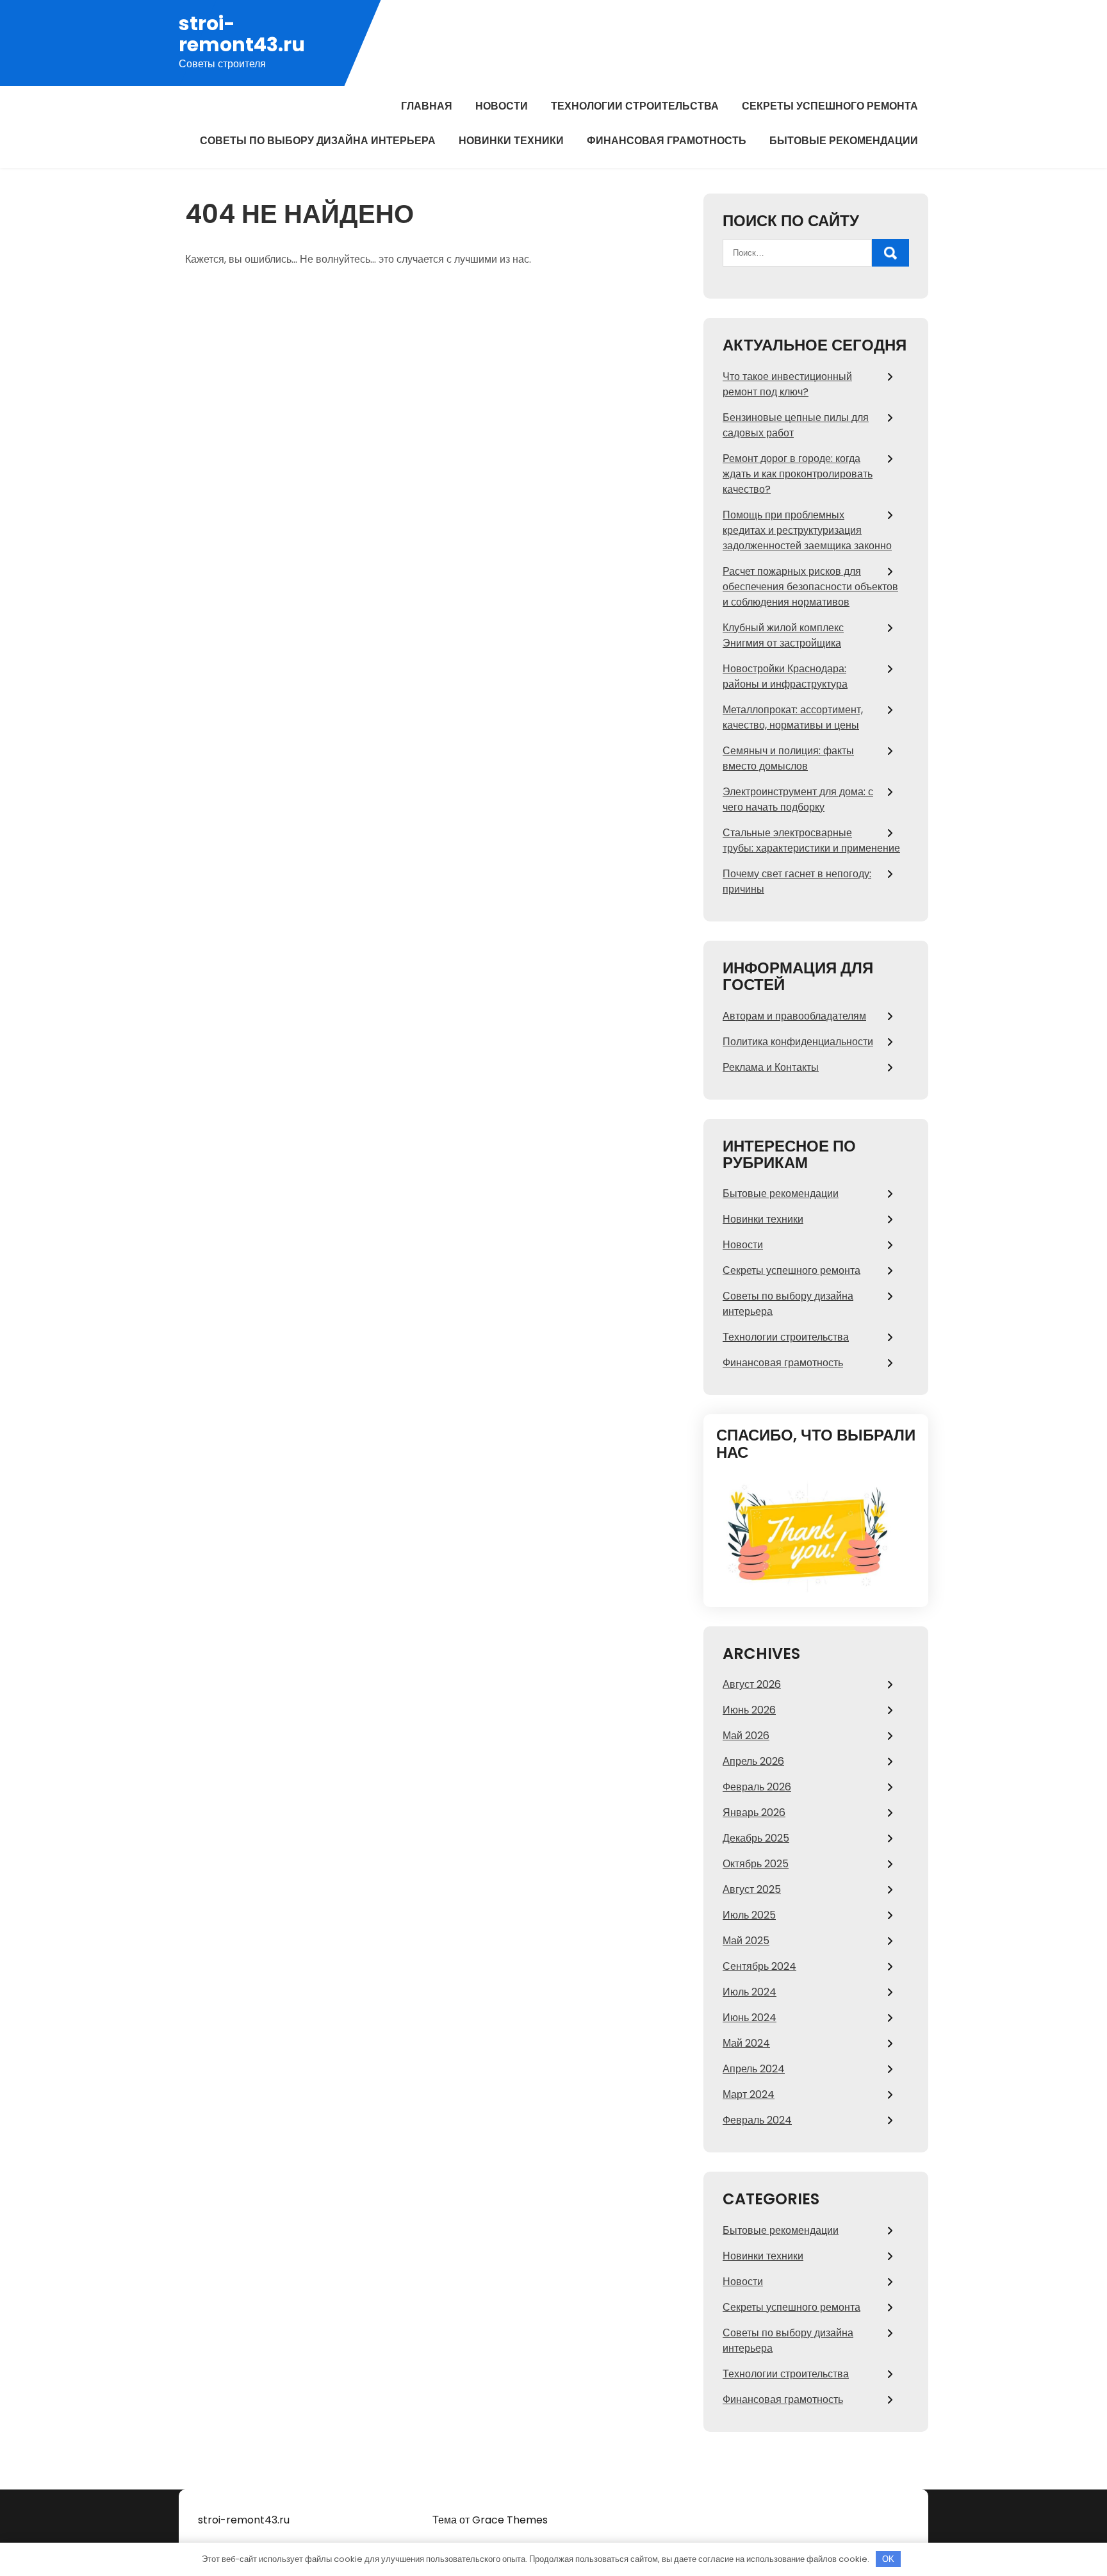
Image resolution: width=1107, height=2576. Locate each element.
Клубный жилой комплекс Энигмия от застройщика (783, 635)
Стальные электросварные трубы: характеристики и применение (811, 840)
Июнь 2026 (749, 1710)
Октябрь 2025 (756, 1864)
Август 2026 (752, 1684)
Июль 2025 (749, 1915)
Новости (502, 106)
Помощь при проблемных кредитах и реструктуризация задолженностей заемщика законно (807, 530)
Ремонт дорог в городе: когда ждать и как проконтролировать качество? (798, 474)
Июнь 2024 (750, 2018)
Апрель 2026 (753, 1761)
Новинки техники (511, 141)
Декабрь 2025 (756, 1838)
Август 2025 (752, 1889)
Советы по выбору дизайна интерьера (318, 141)
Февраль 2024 (757, 2120)
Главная (427, 106)
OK (888, 2559)
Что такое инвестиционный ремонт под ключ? (787, 384)
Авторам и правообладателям (794, 1016)
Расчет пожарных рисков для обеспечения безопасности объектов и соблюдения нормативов (810, 587)
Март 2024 (749, 2094)
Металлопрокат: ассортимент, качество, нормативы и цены (793, 717)
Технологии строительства (635, 106)
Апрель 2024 (754, 2069)
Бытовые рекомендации (844, 141)
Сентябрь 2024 (759, 1966)
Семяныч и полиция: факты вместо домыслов (788, 758)
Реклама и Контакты (771, 1067)
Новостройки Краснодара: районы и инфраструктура (785, 676)
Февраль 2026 (757, 1787)
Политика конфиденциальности (798, 1042)
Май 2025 (746, 1941)
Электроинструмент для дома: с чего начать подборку (798, 799)
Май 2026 (746, 1736)
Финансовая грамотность (667, 141)
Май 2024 (746, 2043)
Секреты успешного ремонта (830, 106)
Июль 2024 (750, 1992)
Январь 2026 (754, 1812)
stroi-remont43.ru (242, 34)
